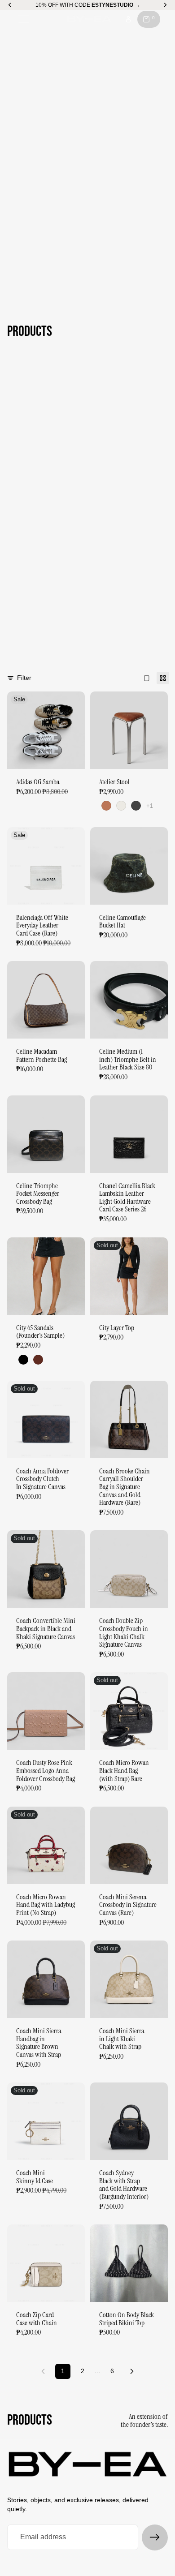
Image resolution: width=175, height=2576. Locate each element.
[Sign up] (155, 2537)
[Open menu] (24, 19)
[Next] (132, 2371)
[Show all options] (150, 806)
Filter (24, 678)
